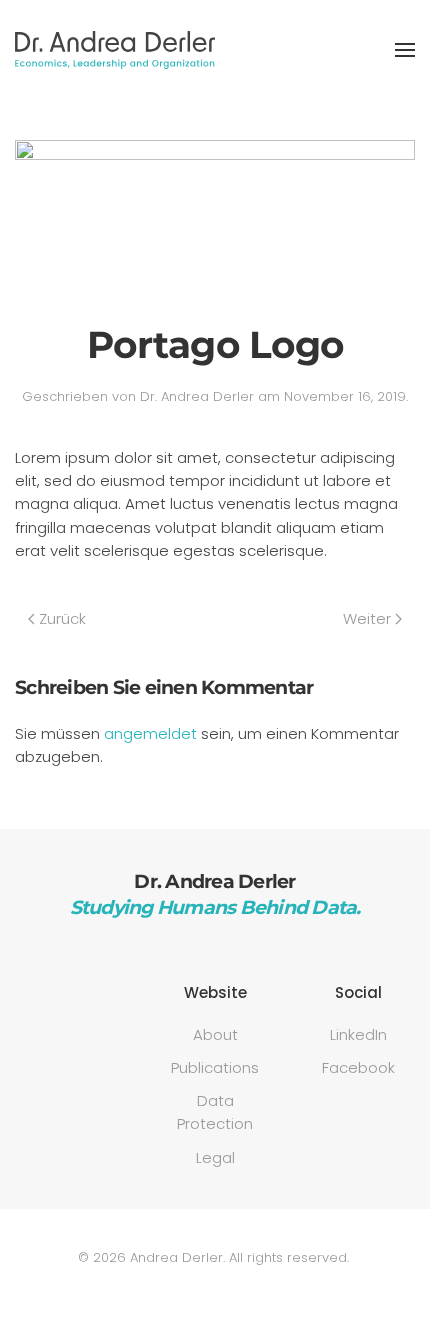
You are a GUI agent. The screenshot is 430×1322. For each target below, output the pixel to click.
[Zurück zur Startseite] (115, 50)
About (215, 1034)
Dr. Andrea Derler (197, 396)
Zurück (62, 618)
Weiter (367, 618)
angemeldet (150, 733)
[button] (405, 50)
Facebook (358, 1067)
